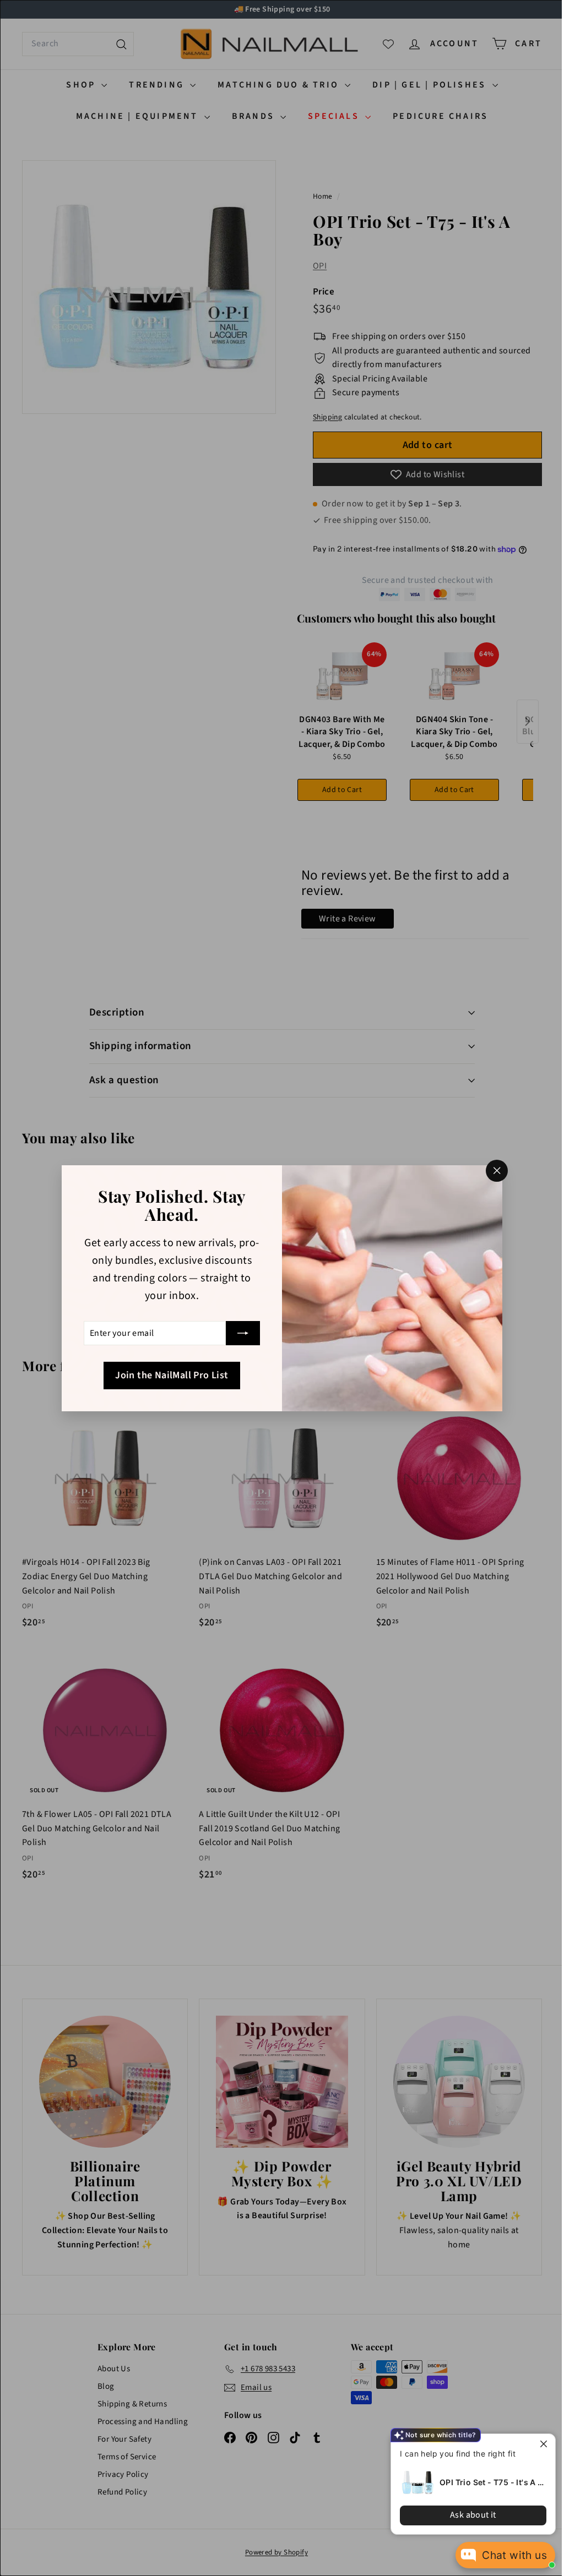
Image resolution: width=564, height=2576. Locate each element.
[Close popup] (546, 2444)
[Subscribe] (239, 1333)
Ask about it (473, 2515)
